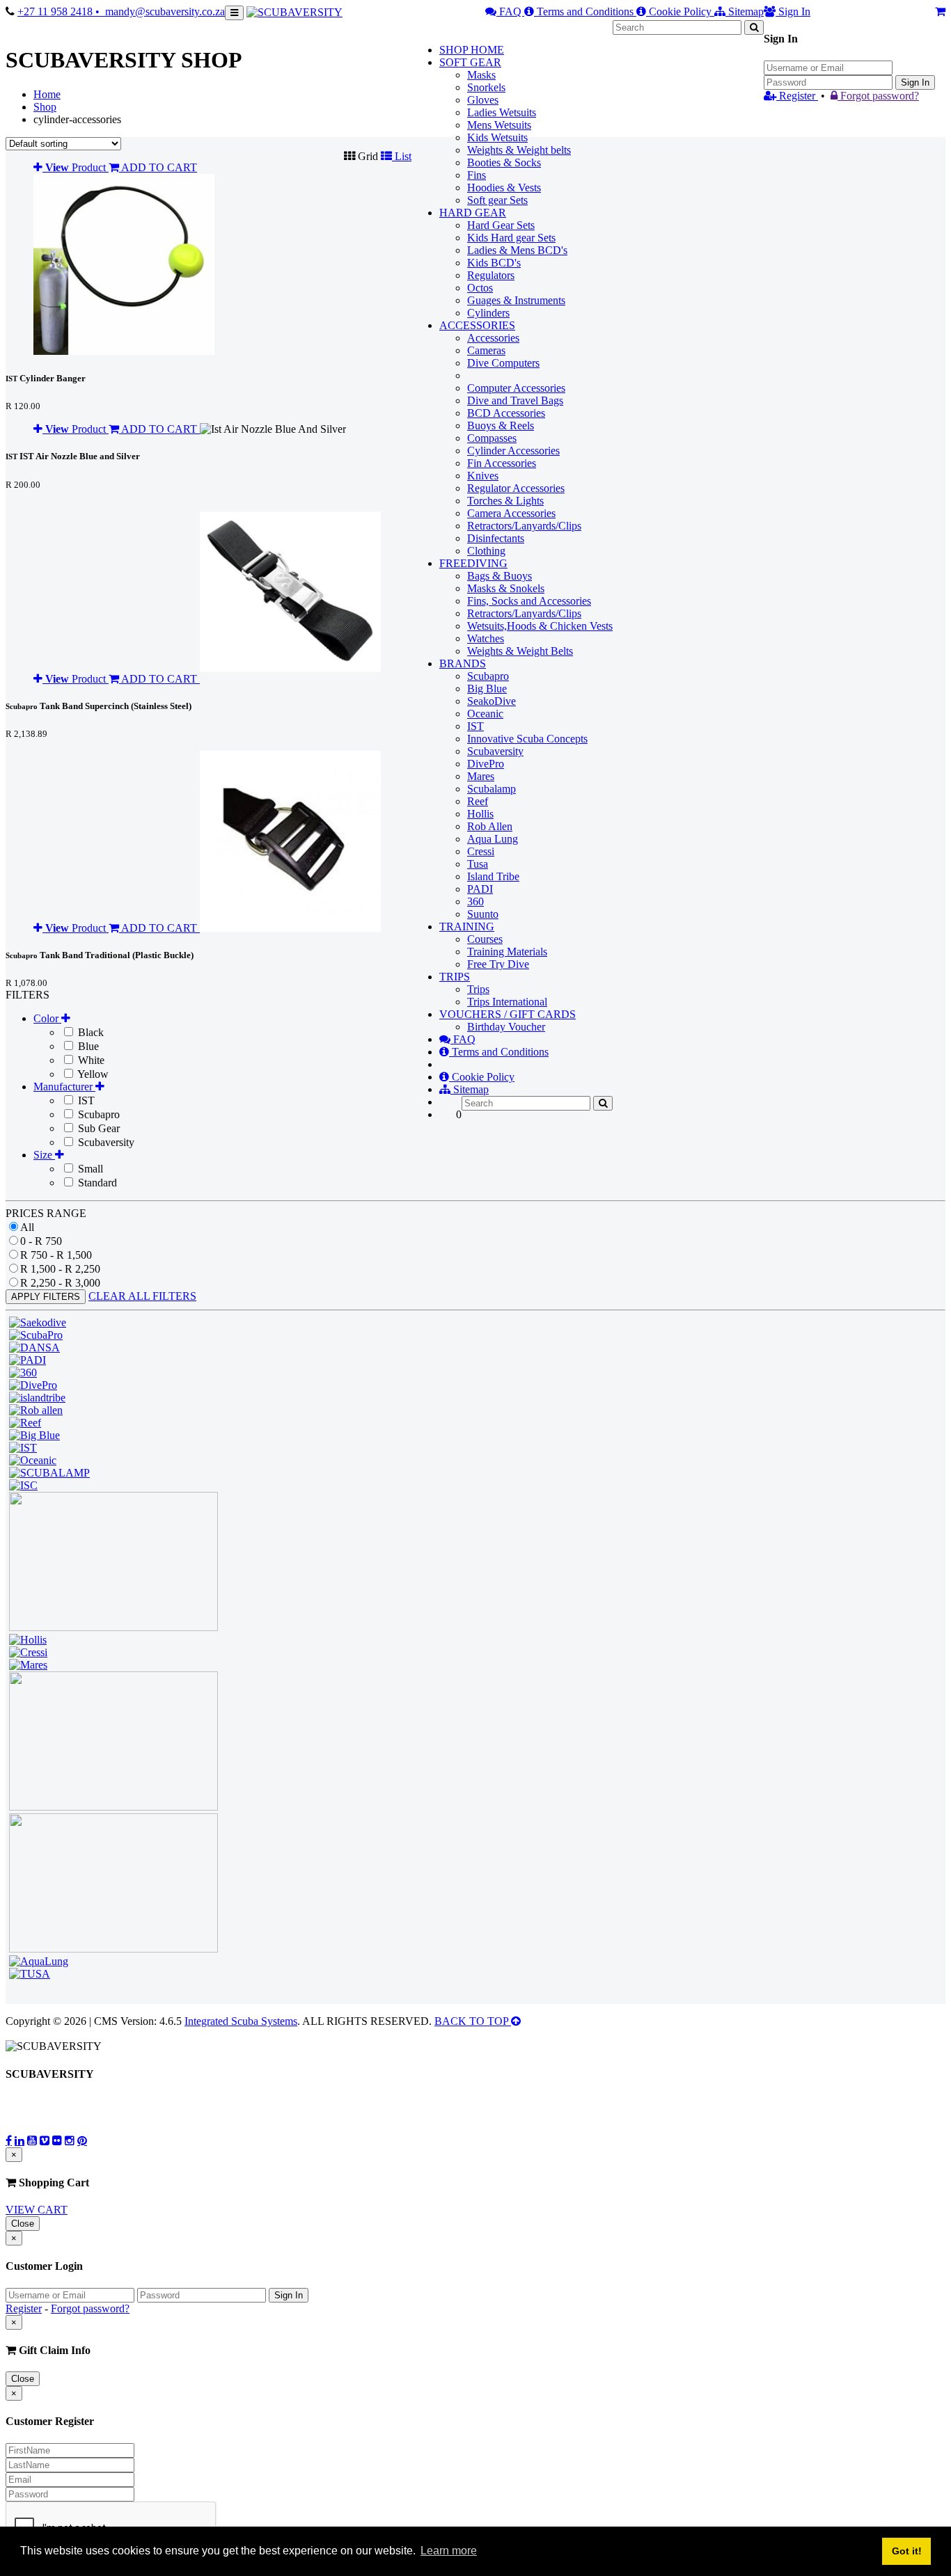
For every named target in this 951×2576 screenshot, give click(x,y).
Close (23, 2224)
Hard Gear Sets (501, 225)
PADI (480, 889)
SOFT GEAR (470, 62)
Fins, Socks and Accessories (529, 601)
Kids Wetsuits (497, 137)
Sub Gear (97, 1128)
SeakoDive (492, 701)
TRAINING (467, 927)
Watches (486, 638)
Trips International (507, 1002)
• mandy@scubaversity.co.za (160, 11)
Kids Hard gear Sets (511, 238)
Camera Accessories (511, 513)
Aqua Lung (493, 839)
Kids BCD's (494, 263)
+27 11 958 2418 (56, 11)
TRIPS (455, 977)
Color (47, 1018)
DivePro (486, 764)
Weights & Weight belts (519, 150)
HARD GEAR (473, 213)
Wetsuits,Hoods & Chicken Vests (540, 626)
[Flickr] (57, 2140)
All (27, 1227)
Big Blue (487, 689)
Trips (478, 989)
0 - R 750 (41, 1241)
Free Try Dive (498, 964)
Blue (87, 1046)
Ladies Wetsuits (502, 112)
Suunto (483, 914)
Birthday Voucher (506, 1027)
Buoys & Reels (501, 426)
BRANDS (463, 663)
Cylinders (488, 313)
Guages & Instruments (516, 300)
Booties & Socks (504, 162)
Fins (477, 175)
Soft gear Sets (497, 200)
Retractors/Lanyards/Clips (524, 526)
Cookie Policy (680, 11)
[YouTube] (32, 2140)
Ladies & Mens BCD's (517, 250)
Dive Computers (503, 363)
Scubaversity (495, 751)
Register (797, 96)
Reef (478, 801)
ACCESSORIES (477, 325)
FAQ (510, 11)
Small (89, 1169)
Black (89, 1032)
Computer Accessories (516, 388)
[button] (362, 156)
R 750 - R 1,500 (56, 1255)
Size (44, 1155)
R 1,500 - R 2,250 (60, 1269)
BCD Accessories (506, 413)
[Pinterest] (82, 2140)
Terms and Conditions (585, 11)
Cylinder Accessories (513, 451)
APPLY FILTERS (46, 1297)
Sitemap (745, 11)
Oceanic (485, 714)
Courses (485, 939)
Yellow (92, 1074)
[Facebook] (9, 2140)
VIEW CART (37, 2210)
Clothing (486, 551)
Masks (481, 75)
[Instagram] (70, 2140)
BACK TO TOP (473, 2021)
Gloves (483, 100)
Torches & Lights (505, 501)
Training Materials (507, 952)
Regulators (491, 275)
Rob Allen (490, 826)
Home (47, 94)
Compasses (492, 438)
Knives (483, 476)
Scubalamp (492, 789)
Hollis (480, 814)
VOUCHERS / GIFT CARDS (508, 1014)
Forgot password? (878, 96)
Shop (45, 107)
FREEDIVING (473, 563)
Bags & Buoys (500, 576)
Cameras (486, 350)
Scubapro (488, 676)
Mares (481, 776)
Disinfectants (496, 538)
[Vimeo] (45, 2140)
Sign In (915, 82)
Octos (480, 288)
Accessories (493, 338)
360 (475, 901)
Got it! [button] (907, 2551)
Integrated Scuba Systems (241, 2021)
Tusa (478, 864)
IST (475, 726)
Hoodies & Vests (504, 188)
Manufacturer (64, 1087)
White (90, 1060)
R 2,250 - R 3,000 (60, 1283)
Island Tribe (493, 876)
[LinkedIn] (19, 2140)
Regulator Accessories (516, 488)
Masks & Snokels (506, 588)
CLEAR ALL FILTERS (142, 1296)
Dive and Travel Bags (515, 400)
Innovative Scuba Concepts (527, 739)
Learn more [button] (449, 2551)
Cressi (481, 851)
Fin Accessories (502, 463)
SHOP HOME (472, 50)
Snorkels (486, 87)
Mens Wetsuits (499, 125)
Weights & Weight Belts (520, 651)
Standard (96, 1183)
